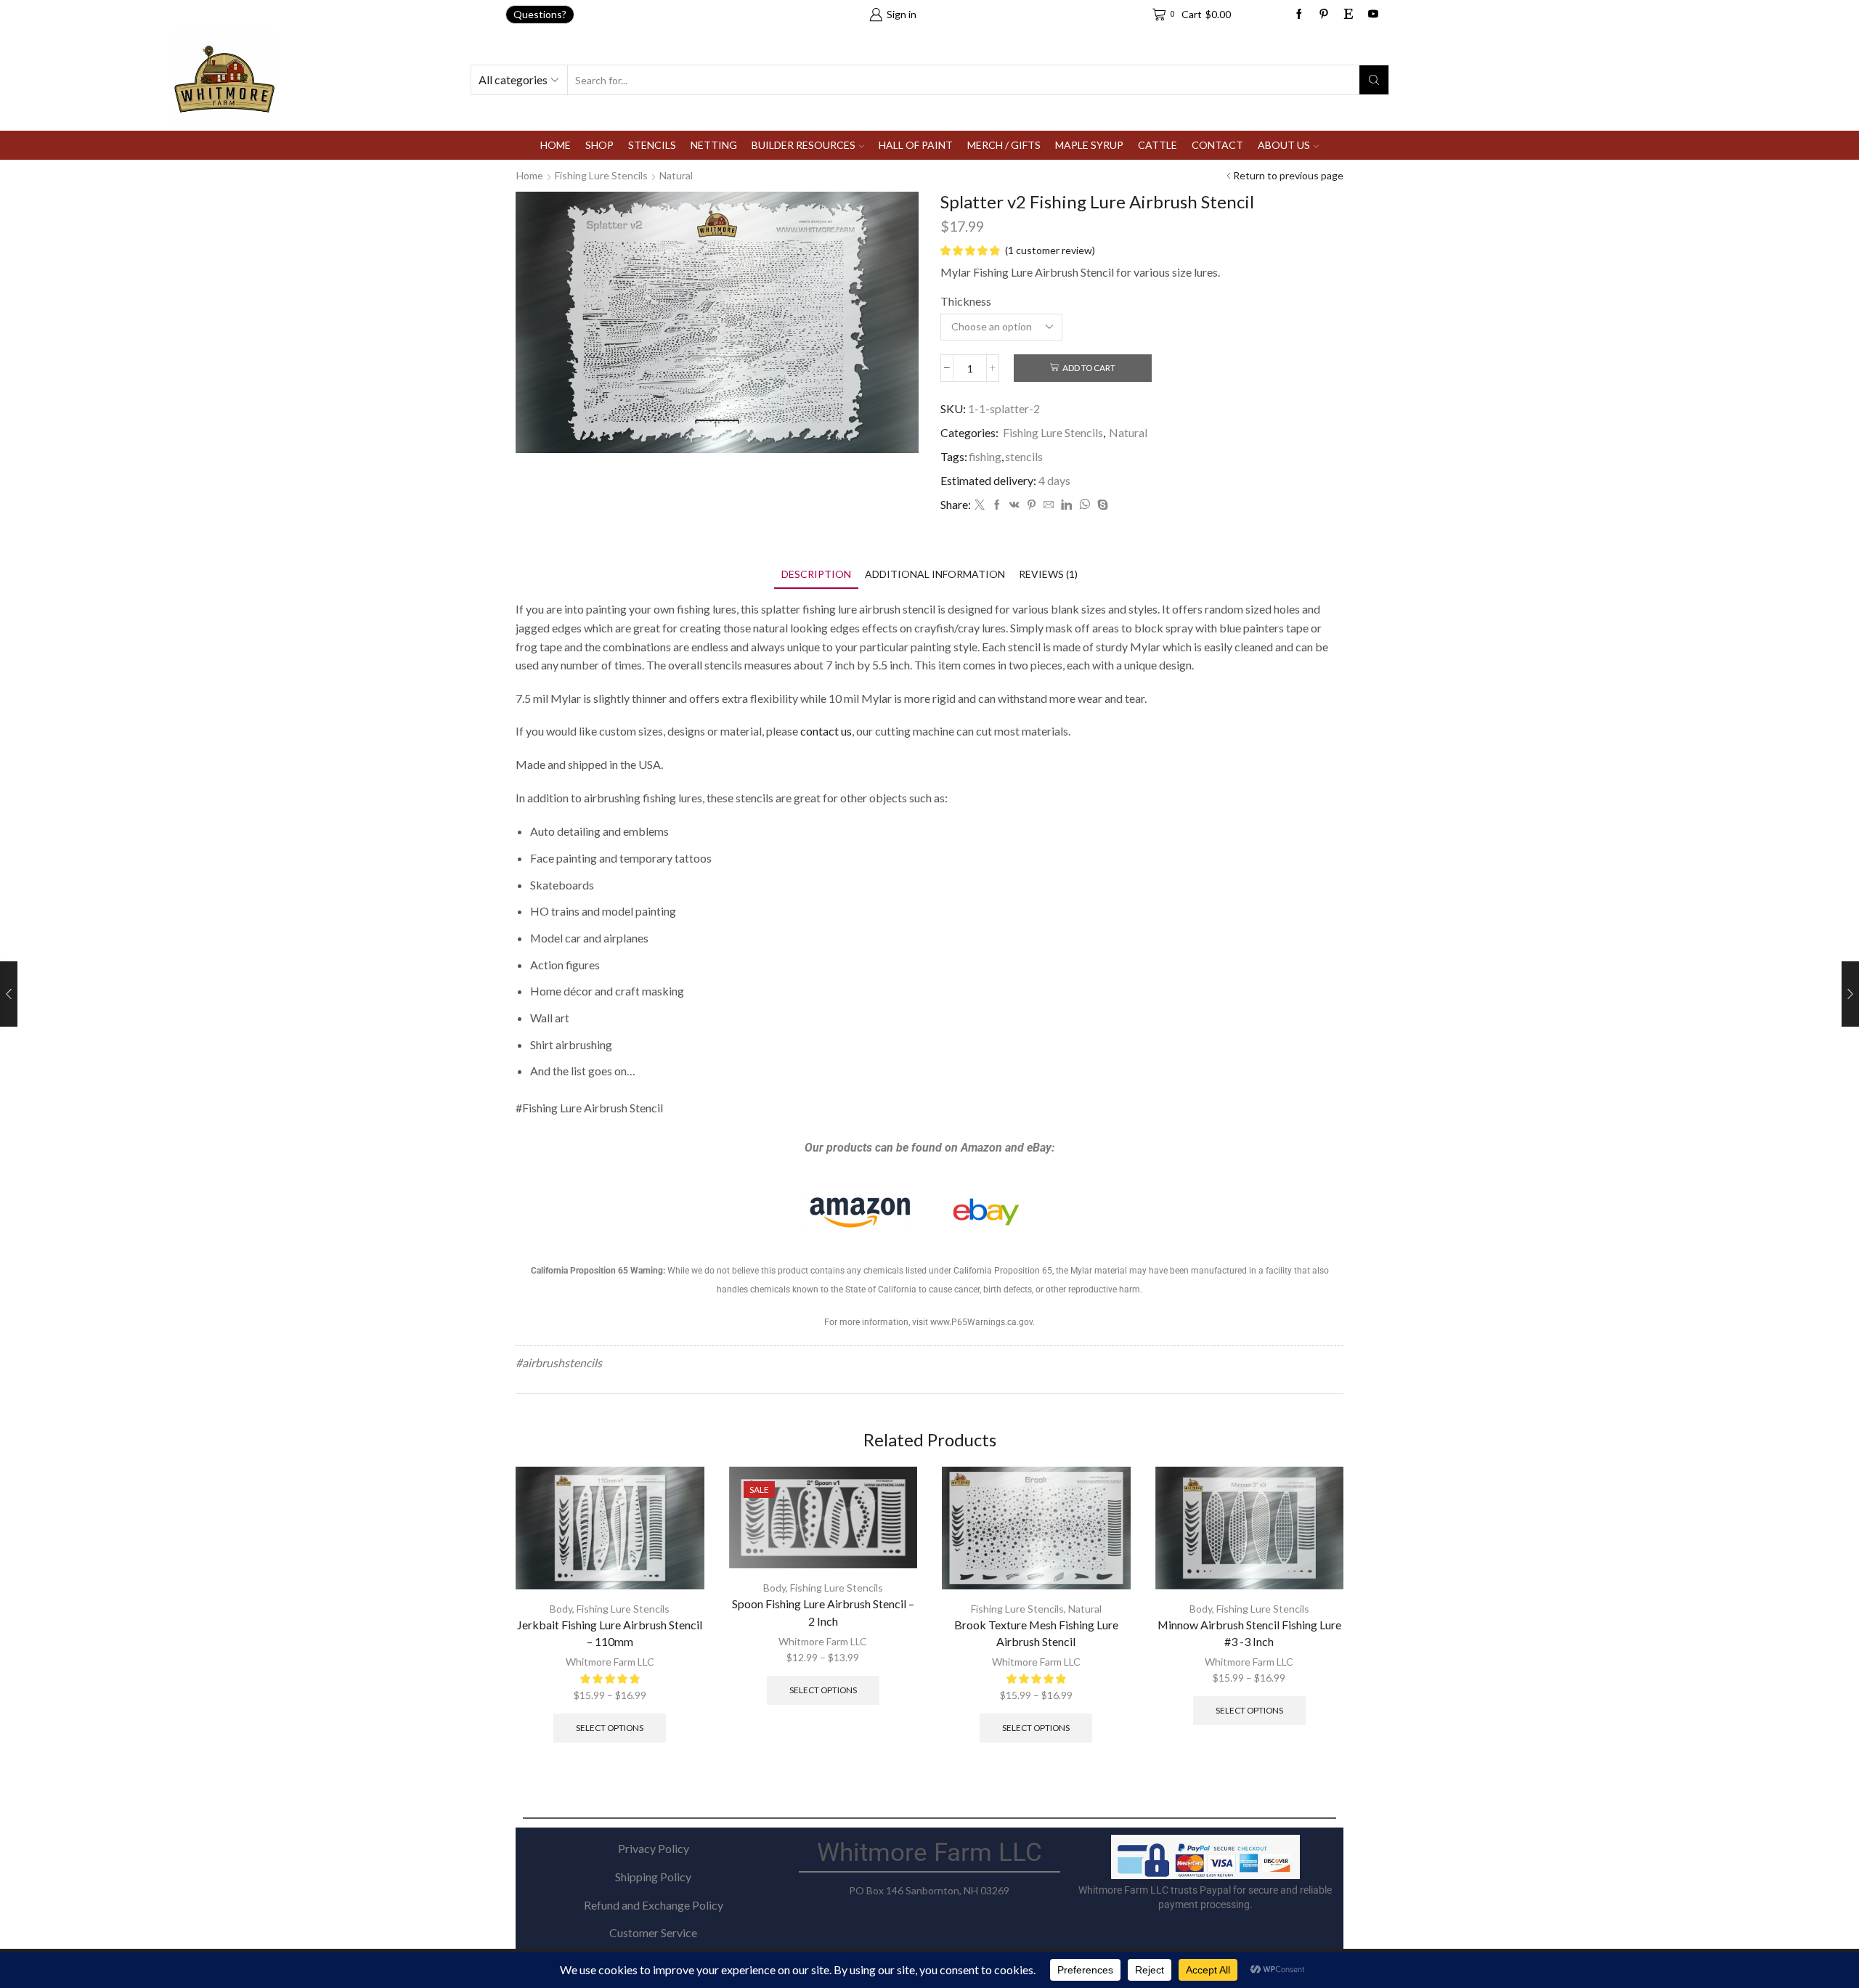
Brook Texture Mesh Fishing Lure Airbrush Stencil (1036, 1633)
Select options (610, 1728)
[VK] (1014, 505)
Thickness (966, 301)
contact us (826, 731)
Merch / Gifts (1004, 145)
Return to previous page (1288, 175)
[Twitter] (980, 505)
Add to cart (1089, 368)
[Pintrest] (1324, 15)
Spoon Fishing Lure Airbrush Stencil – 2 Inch (823, 1612)
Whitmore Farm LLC (610, 1662)
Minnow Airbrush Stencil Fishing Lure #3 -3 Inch (1249, 1633)
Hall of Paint (916, 145)
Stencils (652, 145)
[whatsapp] (1085, 505)
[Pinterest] (1032, 505)
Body (561, 1609)
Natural (676, 175)
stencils (1024, 456)
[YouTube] (1373, 15)
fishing (985, 456)
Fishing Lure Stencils (601, 175)
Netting (714, 145)
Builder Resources (804, 145)
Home (556, 145)
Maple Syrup (1089, 145)
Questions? (540, 14)
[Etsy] (1349, 15)
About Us (1284, 145)
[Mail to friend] (1049, 505)
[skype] (1101, 505)
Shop (599, 145)
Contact (1217, 145)
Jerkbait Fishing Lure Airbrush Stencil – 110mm (610, 1633)
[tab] (816, 574)
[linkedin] (1066, 505)
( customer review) (1050, 250)
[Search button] (1374, 80)
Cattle (1158, 145)
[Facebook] (1299, 15)
